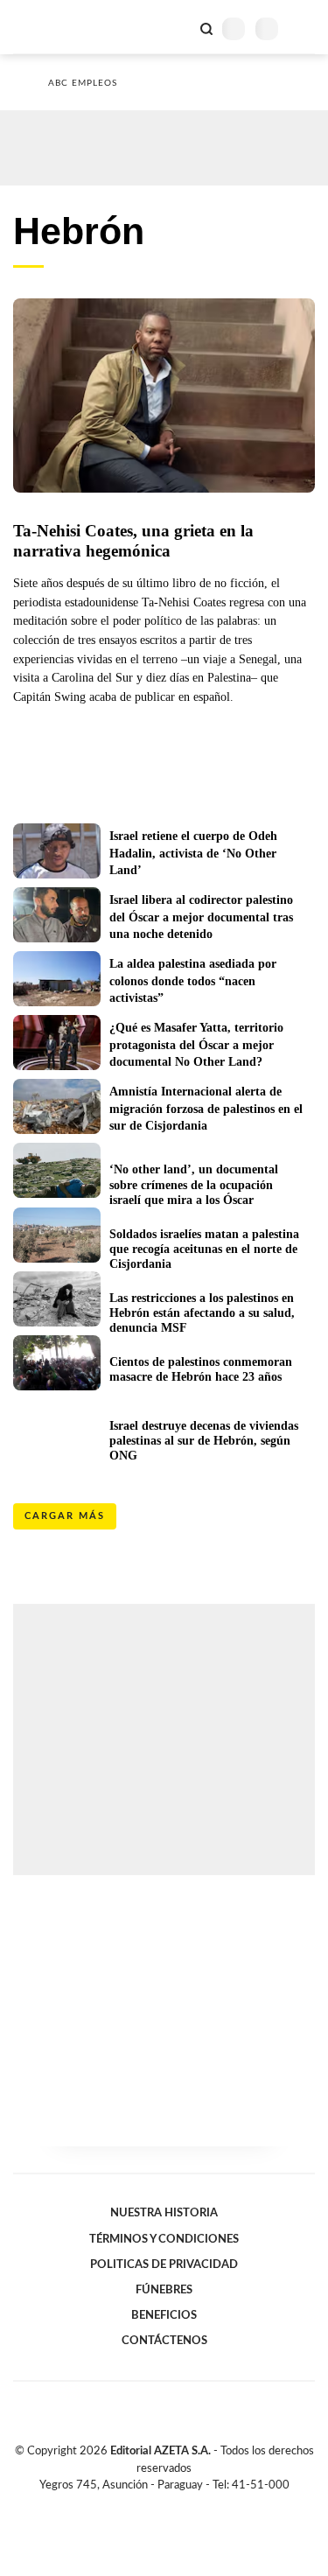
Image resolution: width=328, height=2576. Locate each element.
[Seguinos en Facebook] (139, 2505)
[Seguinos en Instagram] (194, 2505)
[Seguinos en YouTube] (176, 2505)
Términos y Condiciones (164, 2239)
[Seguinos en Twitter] (157, 2505)
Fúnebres (164, 2290)
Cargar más (65, 1516)
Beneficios (164, 2315)
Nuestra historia (164, 2213)
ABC (46, 27)
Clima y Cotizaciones (177, 27)
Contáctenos (164, 2341)
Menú (304, 28)
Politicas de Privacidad (164, 2264)
